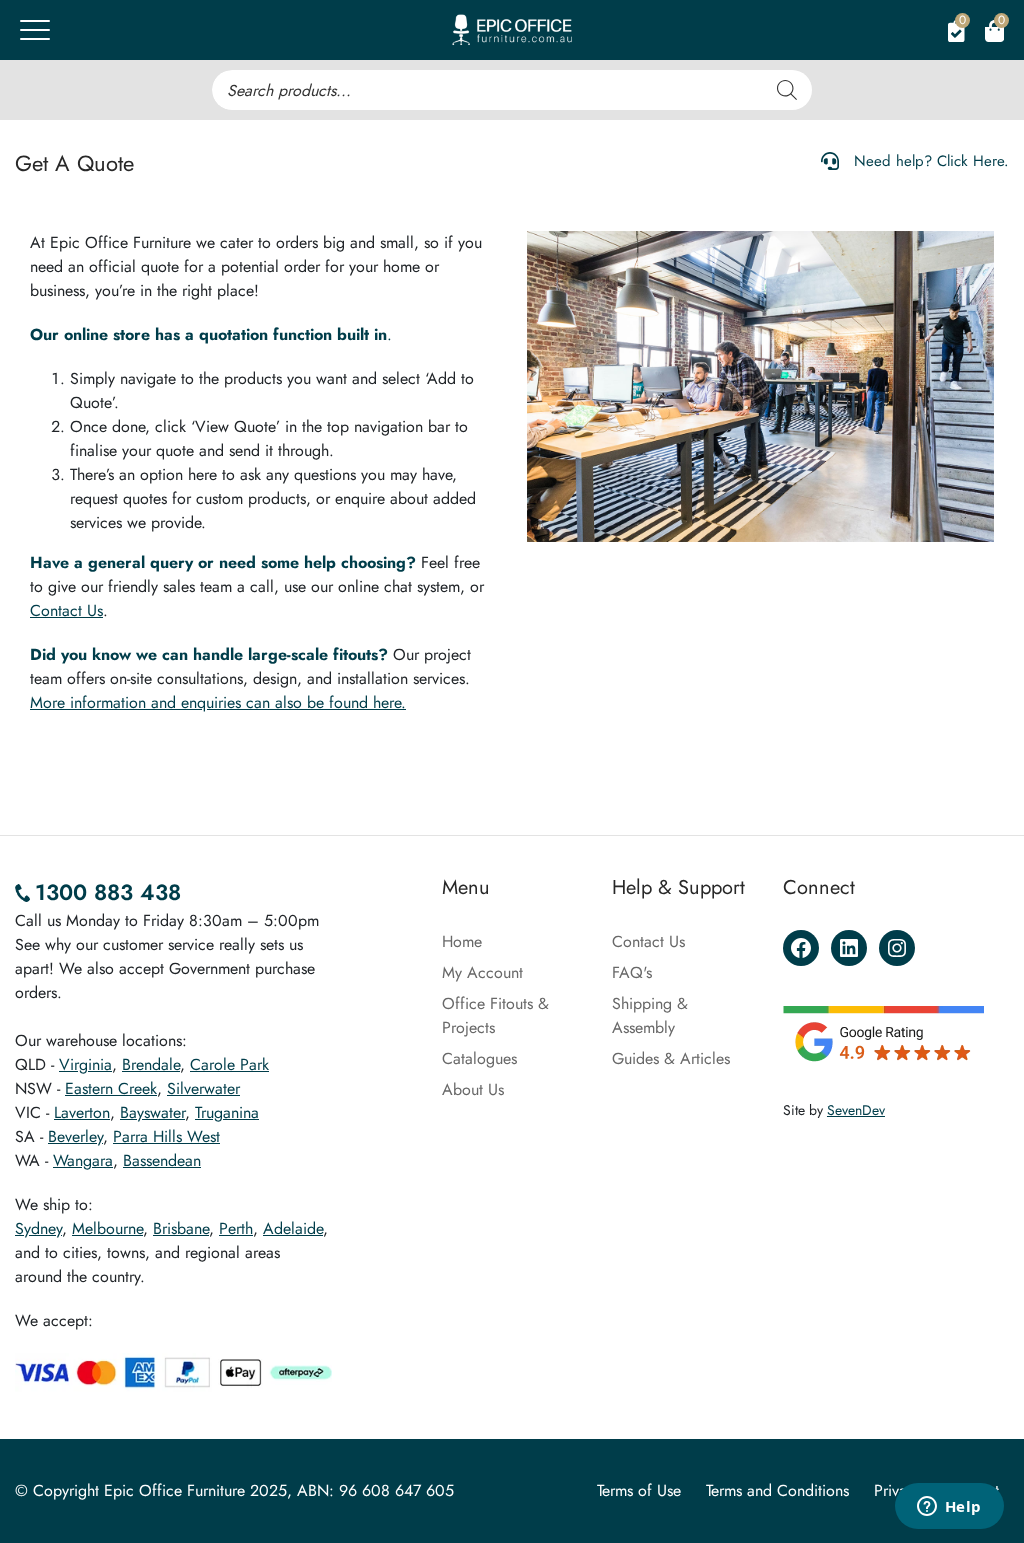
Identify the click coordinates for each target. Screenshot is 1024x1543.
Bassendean (162, 1160)
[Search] (787, 90)
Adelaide (293, 1228)
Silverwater (203, 1088)
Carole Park (229, 1064)
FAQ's (632, 972)
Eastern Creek (111, 1088)
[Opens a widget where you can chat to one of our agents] (949, 1508)
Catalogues (479, 1058)
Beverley (75, 1136)
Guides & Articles (671, 1058)
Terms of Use (639, 1490)
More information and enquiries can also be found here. (218, 702)
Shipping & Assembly (650, 1015)
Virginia (85, 1064)
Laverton (82, 1112)
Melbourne (107, 1228)
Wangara (83, 1160)
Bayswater (152, 1112)
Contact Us (66, 610)
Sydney (38, 1228)
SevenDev (856, 1110)
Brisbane (181, 1228)
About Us (473, 1089)
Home (462, 941)
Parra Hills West (166, 1136)
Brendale (151, 1064)
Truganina (227, 1112)
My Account (482, 972)
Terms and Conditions (777, 1490)
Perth (236, 1228)
